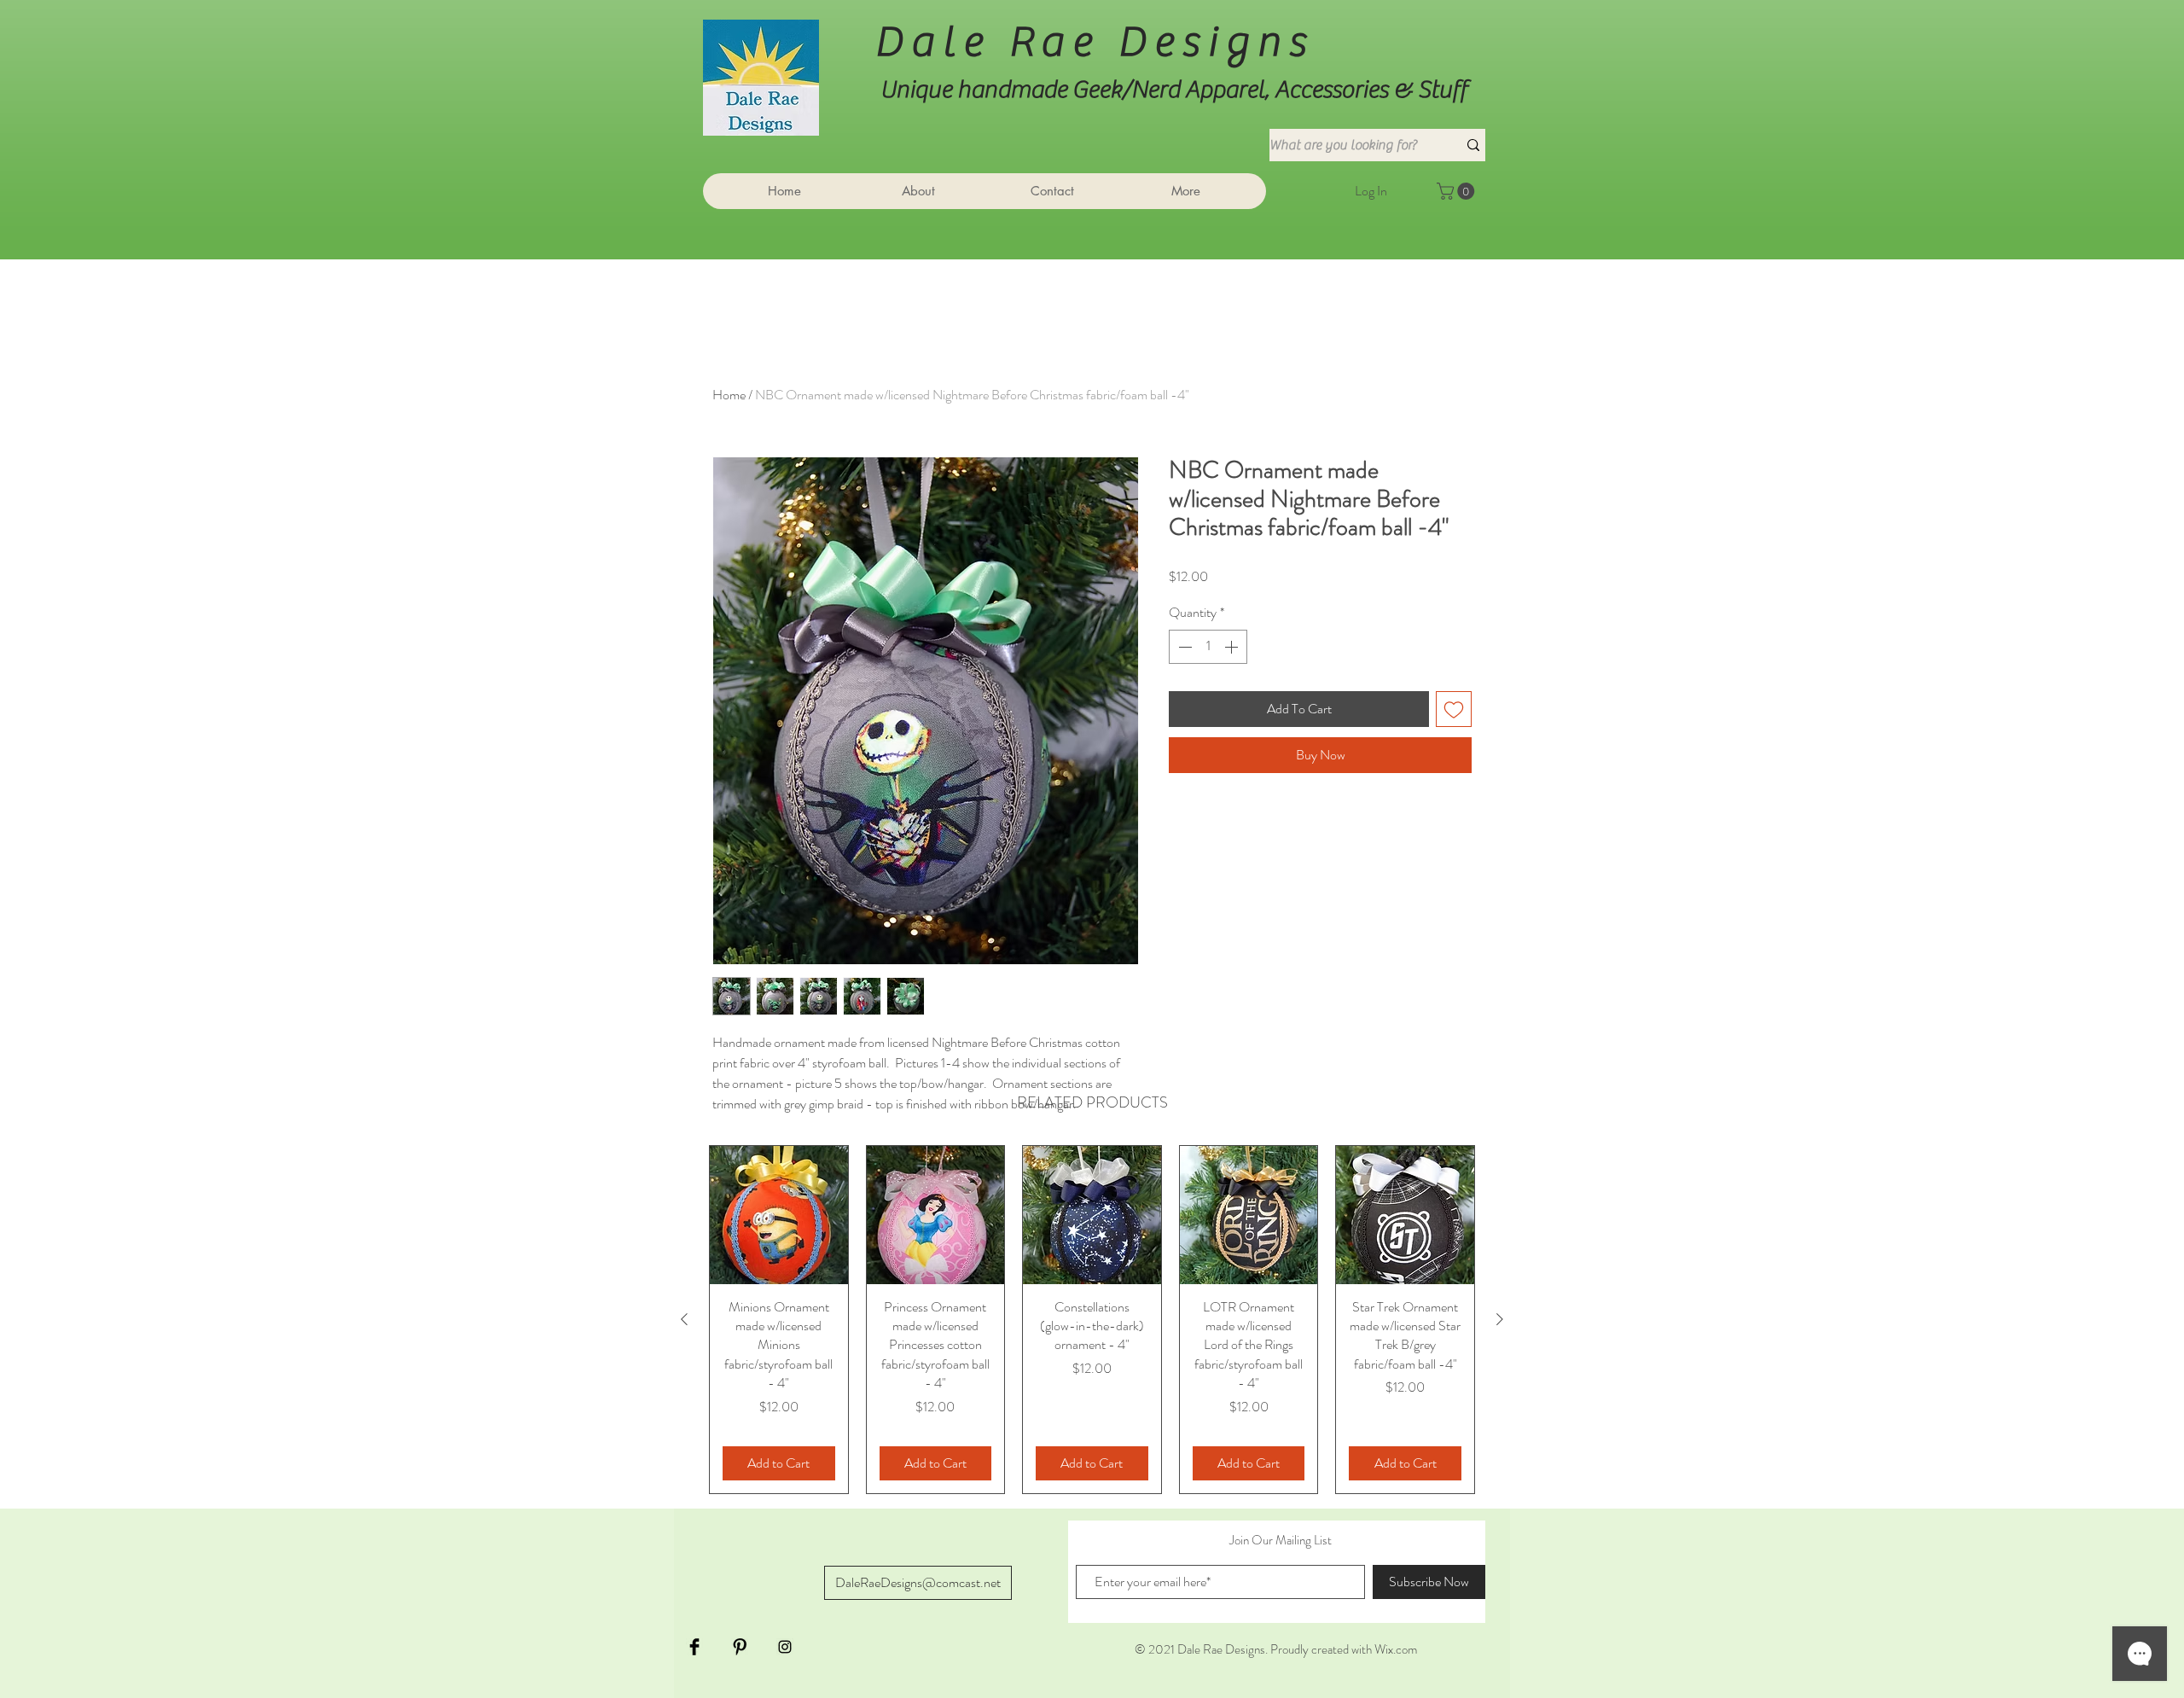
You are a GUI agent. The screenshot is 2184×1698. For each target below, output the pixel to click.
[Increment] (1233, 647)
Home (729, 395)
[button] (1458, 191)
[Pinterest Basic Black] (740, 1647)
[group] (1092, 1320)
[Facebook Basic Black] (694, 1647)
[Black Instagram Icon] (785, 1647)
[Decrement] (1183, 647)
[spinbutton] (1208, 647)
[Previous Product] (684, 1319)
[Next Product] (1500, 1319)
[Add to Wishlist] (1454, 709)
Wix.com (1396, 1649)
